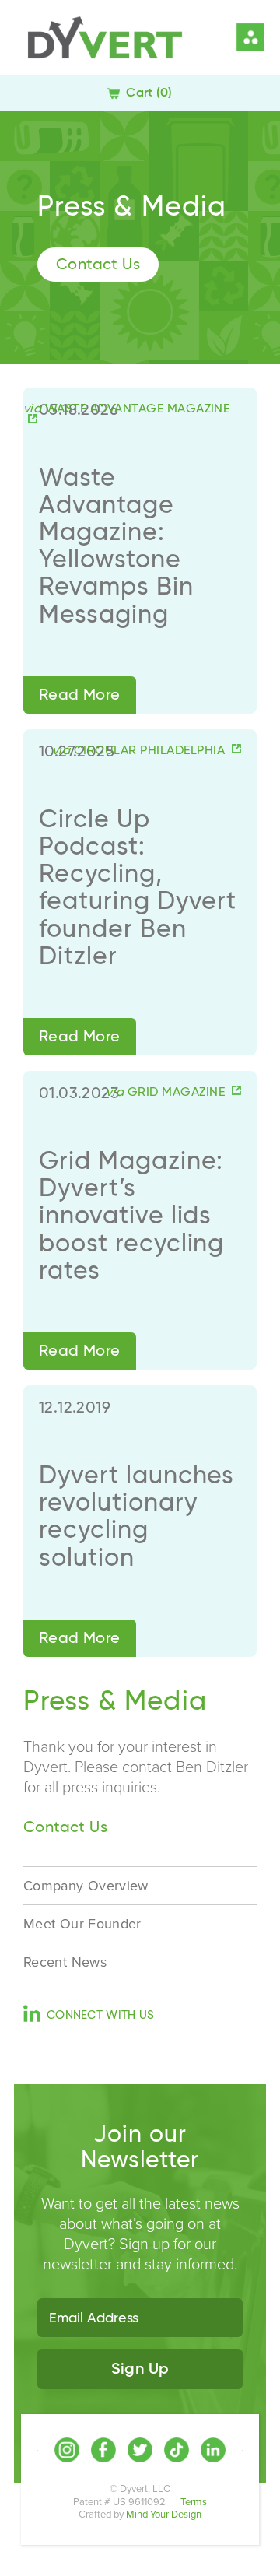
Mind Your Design (164, 2515)
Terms (194, 2502)
